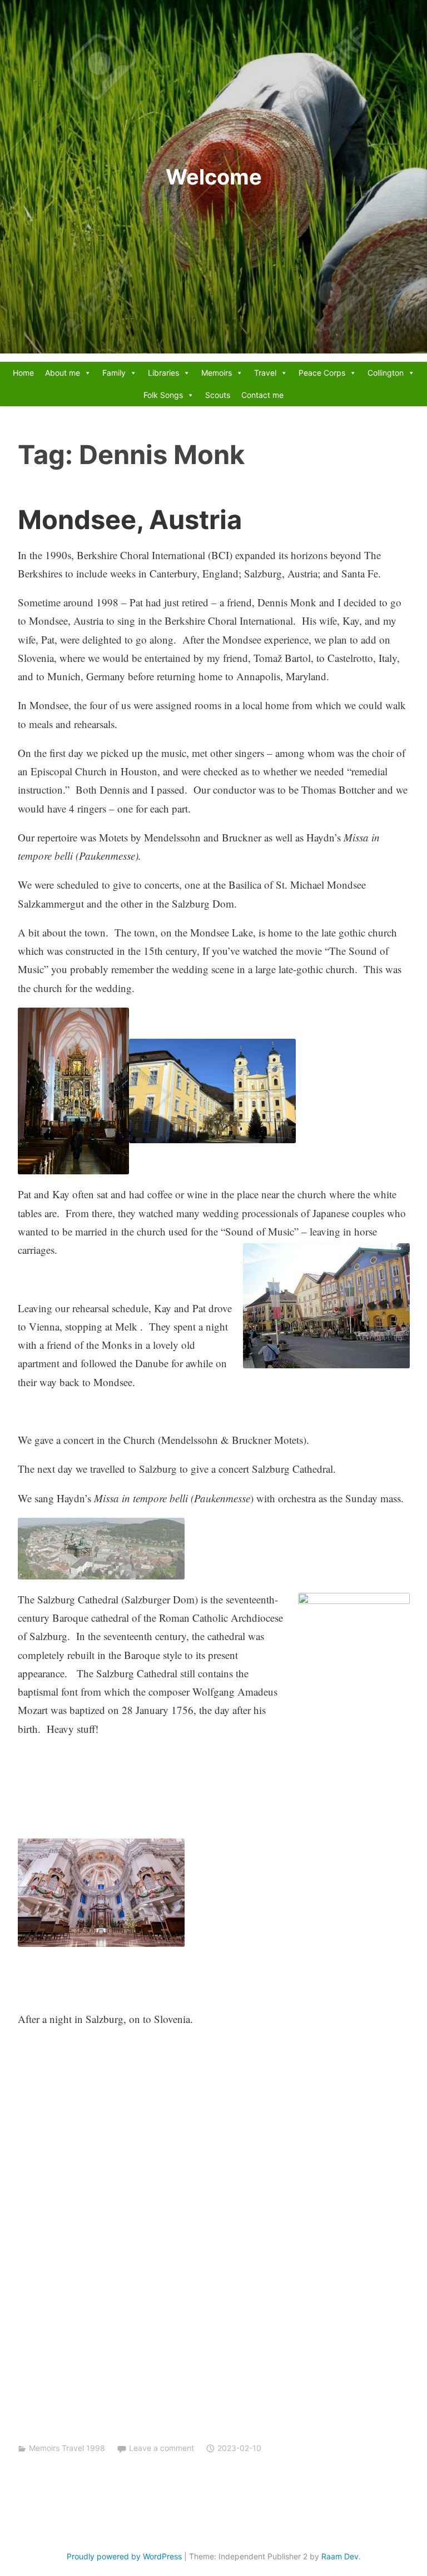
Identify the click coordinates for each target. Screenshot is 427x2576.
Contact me (262, 395)
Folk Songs (163, 395)
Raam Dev (340, 2556)
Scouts (218, 395)
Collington (386, 373)
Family (114, 373)
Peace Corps (322, 373)
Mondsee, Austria (130, 519)
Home (23, 373)
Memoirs (217, 373)
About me (63, 373)
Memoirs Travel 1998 (67, 2448)
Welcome (214, 177)
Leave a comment (162, 2448)
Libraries (163, 373)
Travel (265, 373)
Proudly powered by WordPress (124, 2556)
